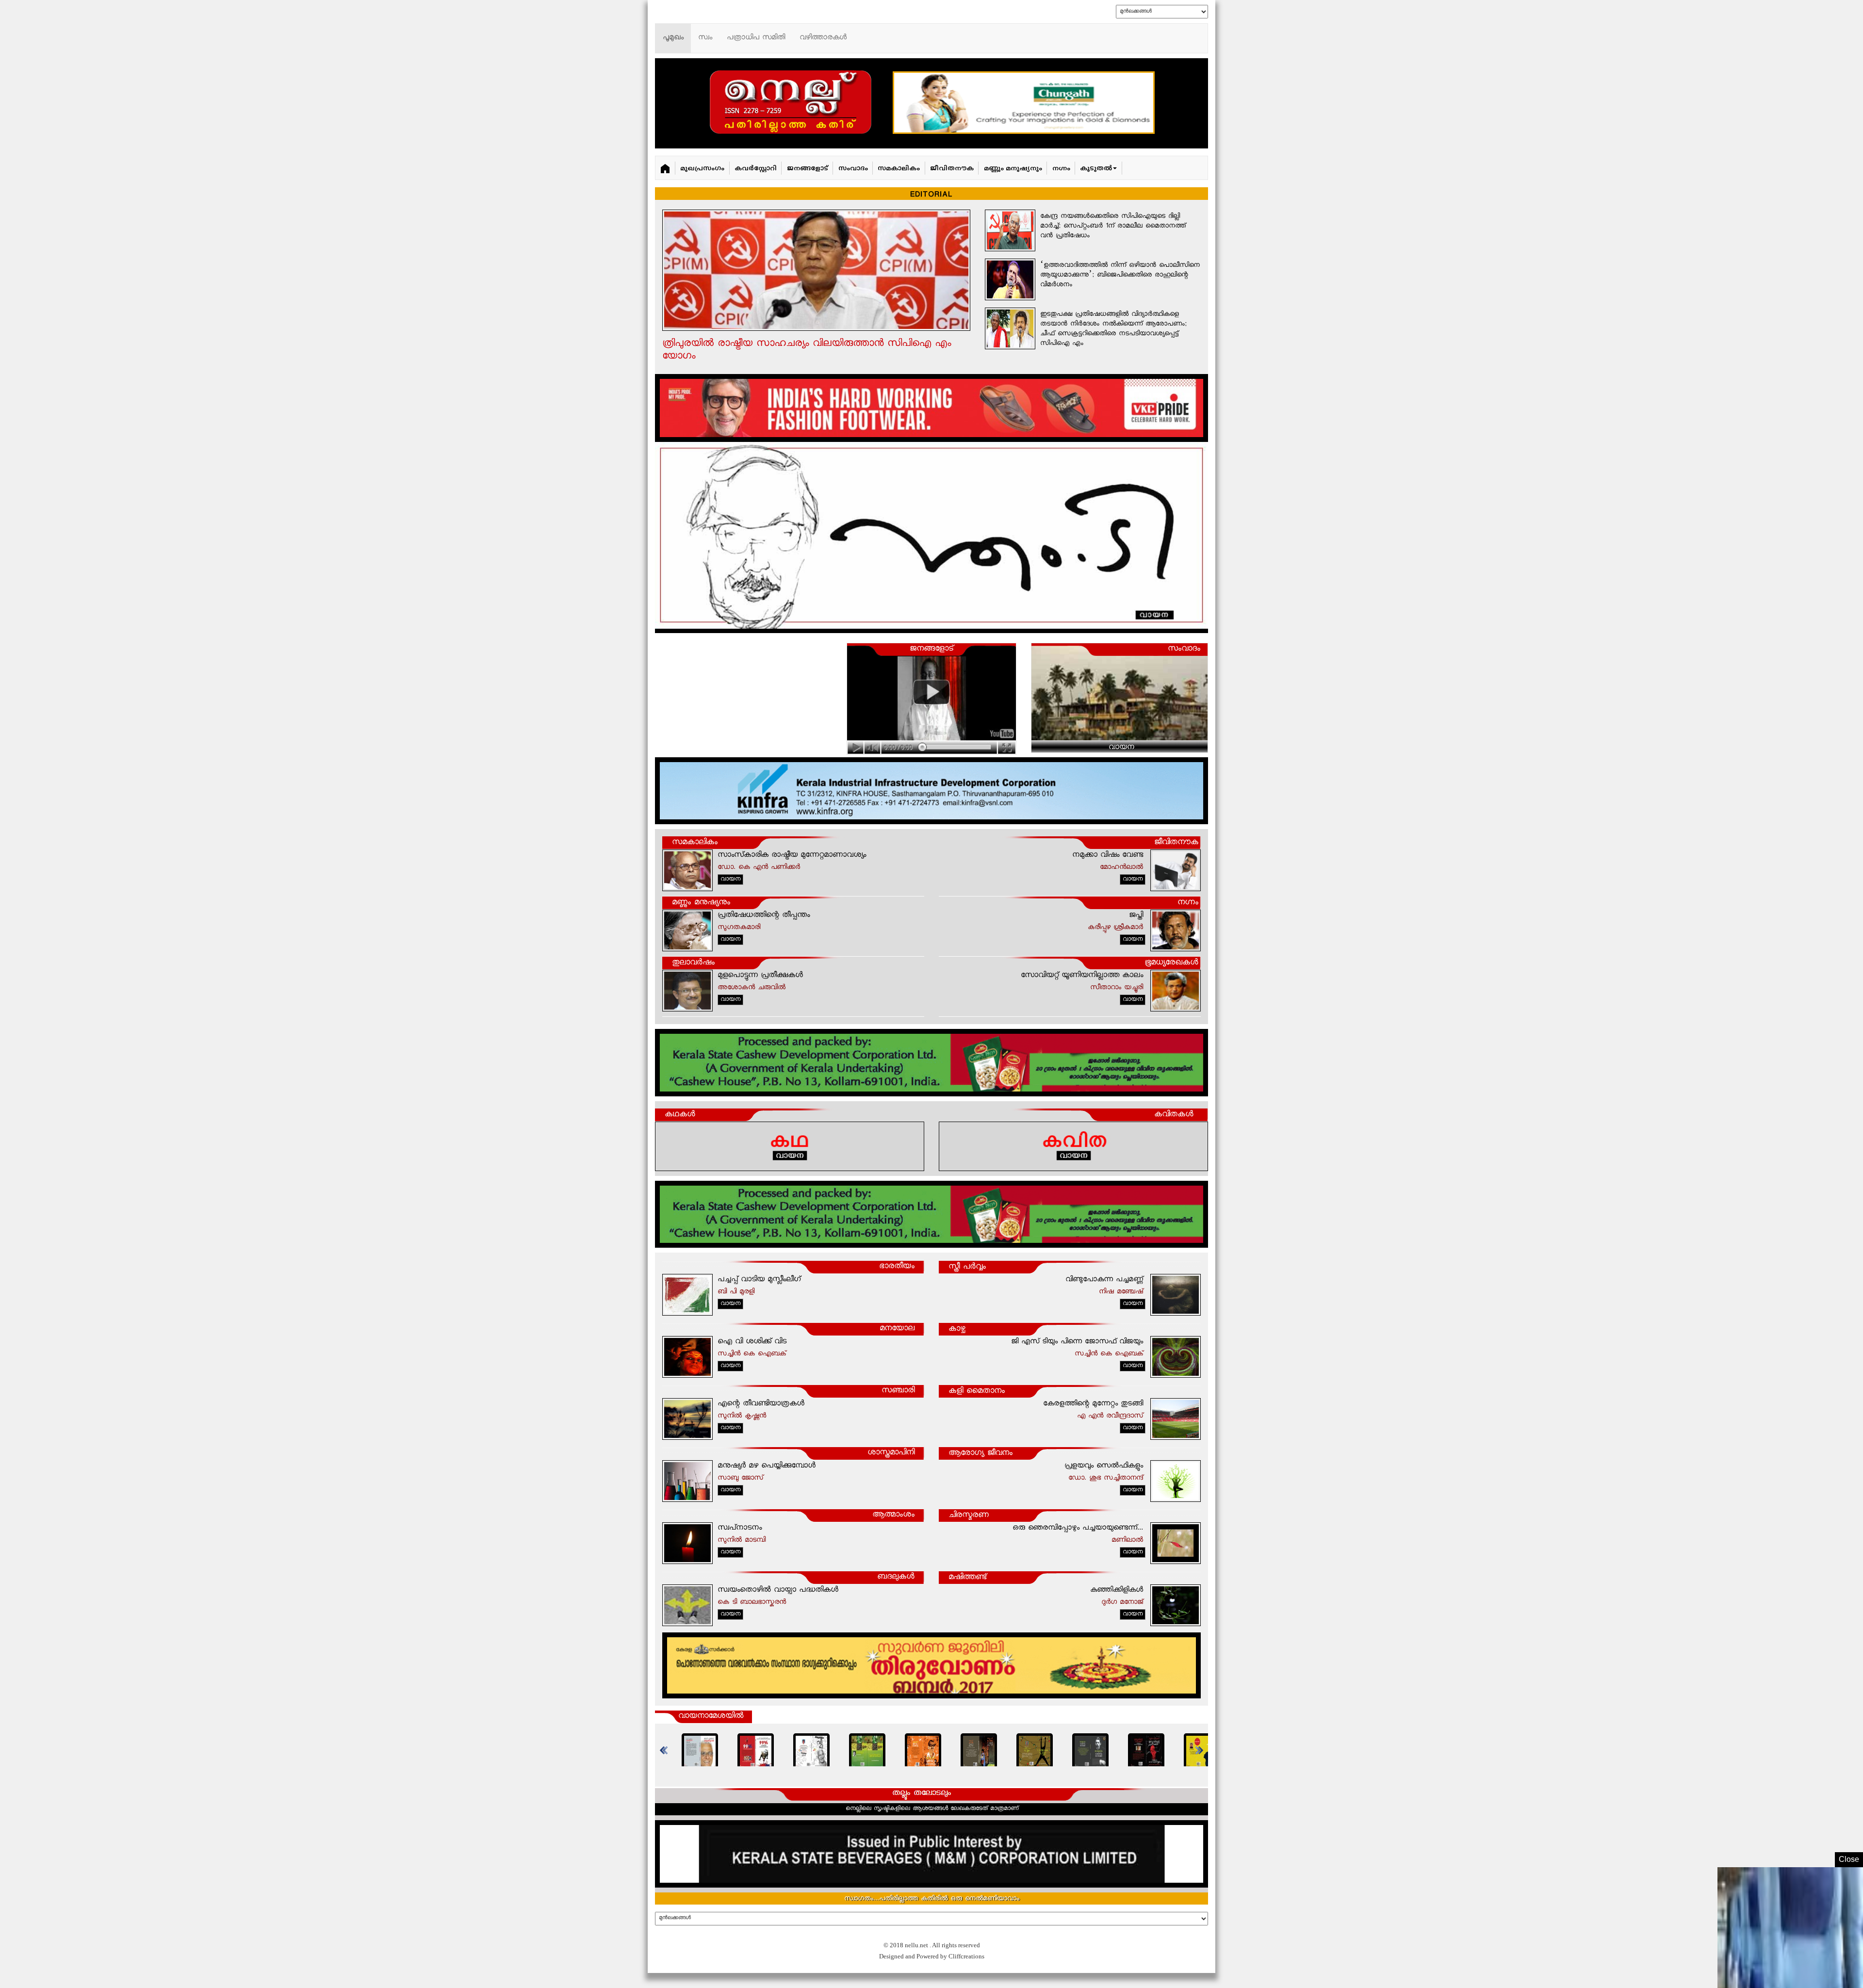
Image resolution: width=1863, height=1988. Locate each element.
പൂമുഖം (673, 38)
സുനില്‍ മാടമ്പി (742, 1540)
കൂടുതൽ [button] (1096, 169)
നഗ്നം (1061, 169)
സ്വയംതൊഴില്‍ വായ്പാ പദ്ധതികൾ (778, 1590)
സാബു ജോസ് (740, 1478)
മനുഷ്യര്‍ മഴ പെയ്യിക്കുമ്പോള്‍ (767, 1466)
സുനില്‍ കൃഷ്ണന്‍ (742, 1416)
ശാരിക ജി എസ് (1066, 727)
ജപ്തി (1136, 916)
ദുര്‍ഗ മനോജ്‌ (1122, 1603)
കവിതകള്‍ (1174, 1115)
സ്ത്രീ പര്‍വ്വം (967, 1267)
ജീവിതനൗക (952, 169)
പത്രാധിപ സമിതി (756, 38)
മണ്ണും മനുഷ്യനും (1013, 169)
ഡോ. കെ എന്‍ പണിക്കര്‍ (759, 868)
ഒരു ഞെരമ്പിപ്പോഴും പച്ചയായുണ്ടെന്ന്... (1078, 1528)
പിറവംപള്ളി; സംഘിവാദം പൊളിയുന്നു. (1109, 678)
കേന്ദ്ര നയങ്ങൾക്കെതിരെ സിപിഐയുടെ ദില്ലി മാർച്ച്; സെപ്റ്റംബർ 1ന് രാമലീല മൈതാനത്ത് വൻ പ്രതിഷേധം (1113, 227)
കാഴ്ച (957, 1329)
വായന (1121, 748)
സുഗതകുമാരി (739, 928)
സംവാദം (853, 169)
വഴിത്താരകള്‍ (823, 38)
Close (1849, 1859)
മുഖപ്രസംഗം (702, 169)
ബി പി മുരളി (736, 1292)
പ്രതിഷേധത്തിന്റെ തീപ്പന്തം (764, 916)
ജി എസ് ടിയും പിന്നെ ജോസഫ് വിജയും (1077, 1342)
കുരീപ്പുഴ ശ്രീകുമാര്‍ (1115, 928)
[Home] (665, 168)
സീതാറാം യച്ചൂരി (1117, 988)
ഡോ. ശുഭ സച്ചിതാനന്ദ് (1106, 1478)
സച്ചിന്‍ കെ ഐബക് (752, 1354)
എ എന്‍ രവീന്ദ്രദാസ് (1110, 1416)
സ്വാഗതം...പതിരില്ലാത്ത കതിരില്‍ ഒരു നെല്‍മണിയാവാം (932, 1899)
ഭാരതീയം (897, 1267)
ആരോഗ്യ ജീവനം (981, 1454)
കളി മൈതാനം (977, 1392)
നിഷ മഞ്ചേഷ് (1121, 1292)
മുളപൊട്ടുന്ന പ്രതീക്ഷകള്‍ (760, 976)
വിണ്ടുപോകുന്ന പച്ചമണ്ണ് (1104, 1280)
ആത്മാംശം (893, 1515)
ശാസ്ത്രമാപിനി (891, 1453)
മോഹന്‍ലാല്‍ (1121, 868)
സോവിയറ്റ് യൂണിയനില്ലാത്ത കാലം (1082, 976)
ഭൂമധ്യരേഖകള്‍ (1171, 963)
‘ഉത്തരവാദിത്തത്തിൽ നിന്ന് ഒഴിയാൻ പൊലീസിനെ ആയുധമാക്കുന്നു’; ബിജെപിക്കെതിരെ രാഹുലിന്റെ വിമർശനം (1120, 276)
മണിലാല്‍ (1127, 1540)
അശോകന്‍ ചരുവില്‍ (752, 988)
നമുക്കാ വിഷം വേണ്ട (1108, 855)
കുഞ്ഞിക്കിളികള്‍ (1117, 1590)
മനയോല (897, 1329)
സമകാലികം (899, 169)
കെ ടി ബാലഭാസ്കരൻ (752, 1603)
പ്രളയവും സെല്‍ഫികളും (1104, 1466)
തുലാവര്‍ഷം (693, 963)
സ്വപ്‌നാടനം (740, 1528)
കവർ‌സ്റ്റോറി (756, 169)
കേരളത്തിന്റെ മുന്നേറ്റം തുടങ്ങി (1093, 1404)
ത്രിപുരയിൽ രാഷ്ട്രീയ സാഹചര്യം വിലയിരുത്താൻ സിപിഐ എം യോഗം (807, 350)
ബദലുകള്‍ (896, 1578)
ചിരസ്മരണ (969, 1516)
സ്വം (705, 38)
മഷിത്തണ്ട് (967, 1578)
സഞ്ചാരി (898, 1391)
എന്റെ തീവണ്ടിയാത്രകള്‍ (761, 1404)
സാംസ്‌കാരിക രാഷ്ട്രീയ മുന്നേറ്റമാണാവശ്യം (792, 855)
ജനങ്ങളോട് (808, 169)
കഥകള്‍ (680, 1115)
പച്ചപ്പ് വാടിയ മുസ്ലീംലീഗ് (759, 1280)
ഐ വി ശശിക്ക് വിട (752, 1342)
